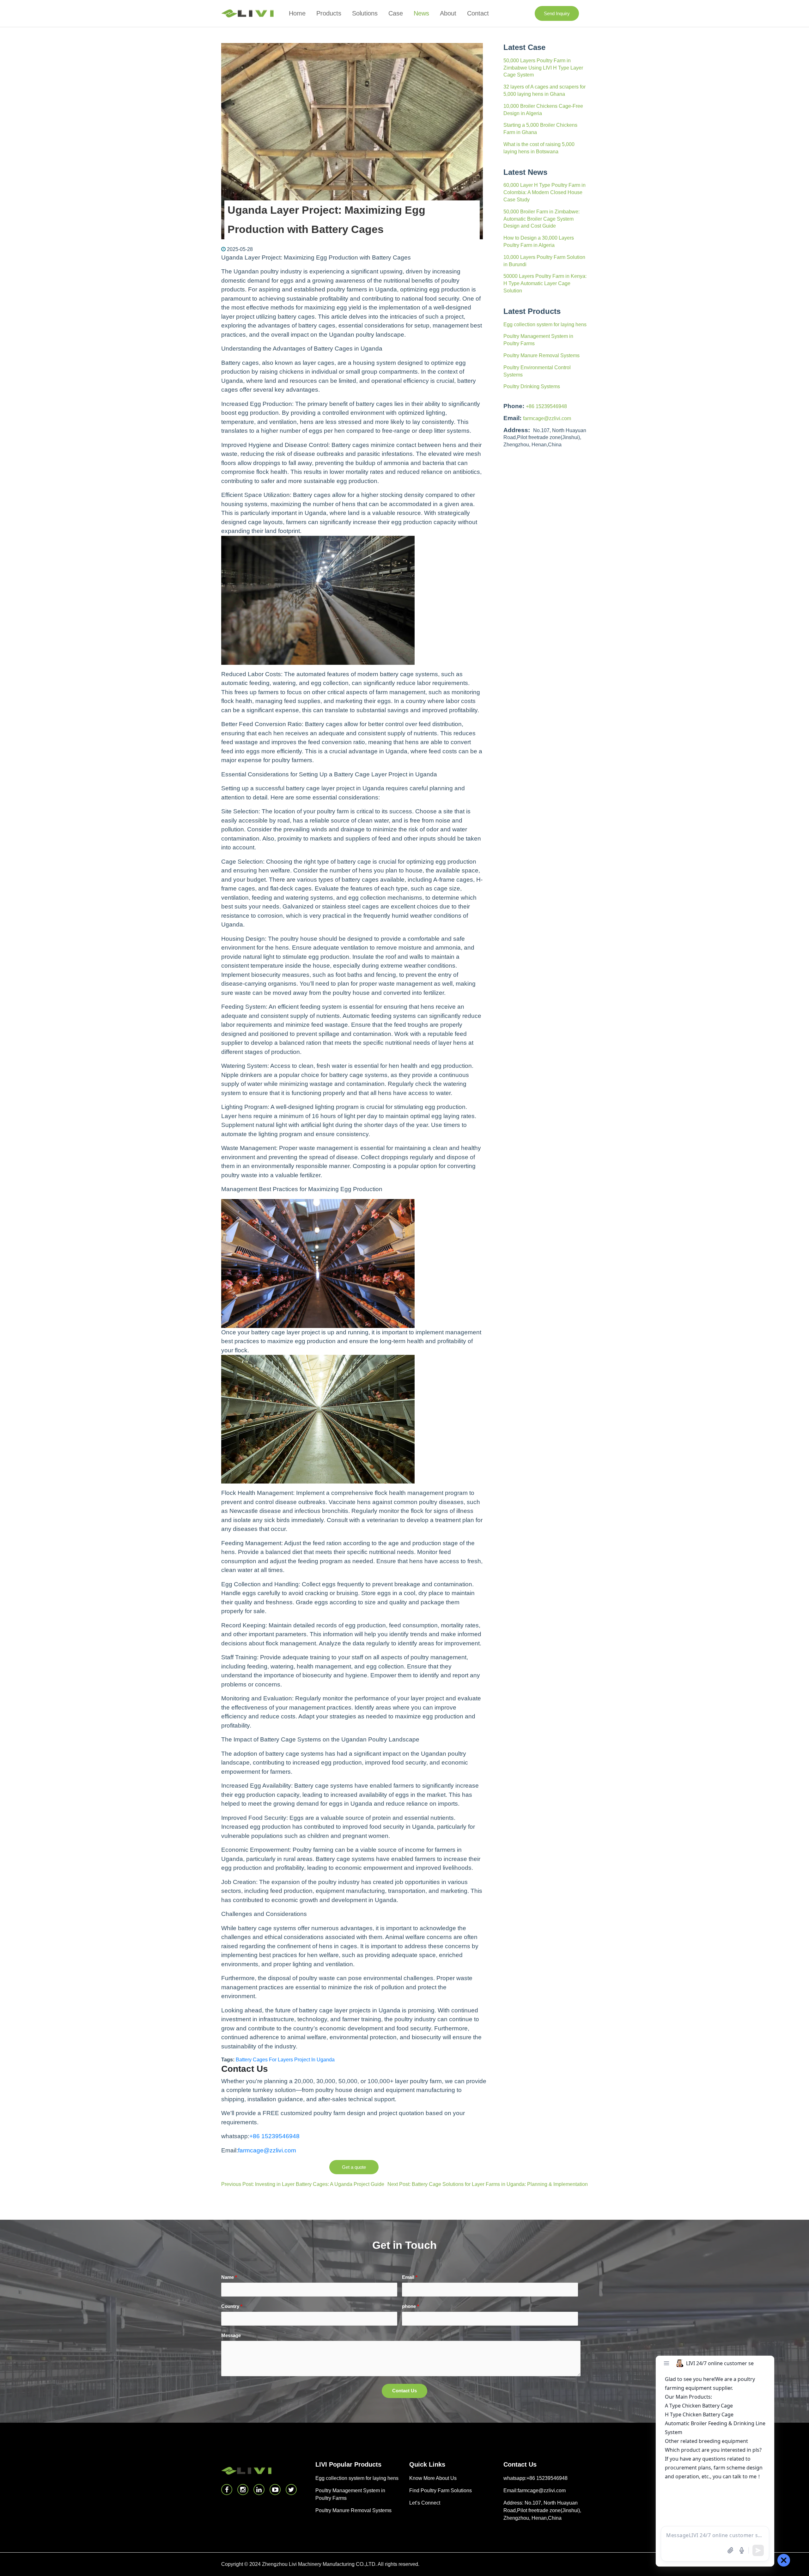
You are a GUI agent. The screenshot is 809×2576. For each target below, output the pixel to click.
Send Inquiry (557, 13)
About (448, 13)
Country (232, 2306)
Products (329, 13)
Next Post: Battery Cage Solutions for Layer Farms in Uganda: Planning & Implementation (488, 2184)
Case (396, 13)
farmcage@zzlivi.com (547, 418)
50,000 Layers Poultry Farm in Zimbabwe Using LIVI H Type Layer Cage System (543, 68)
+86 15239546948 (546, 406)
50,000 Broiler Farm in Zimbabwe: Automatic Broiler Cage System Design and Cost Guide (541, 219)
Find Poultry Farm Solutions (441, 2490)
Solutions (365, 13)
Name (229, 2277)
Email (410, 2277)
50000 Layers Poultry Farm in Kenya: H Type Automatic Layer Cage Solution (545, 283)
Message (231, 2335)
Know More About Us (433, 2478)
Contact (478, 13)
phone (411, 2306)
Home (297, 13)
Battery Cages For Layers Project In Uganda (285, 2060)
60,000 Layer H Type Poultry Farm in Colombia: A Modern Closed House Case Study (544, 192)
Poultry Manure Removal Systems (541, 355)
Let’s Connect (425, 2503)
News (421, 13)
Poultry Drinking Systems (532, 386)
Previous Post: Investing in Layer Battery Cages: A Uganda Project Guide (303, 2184)
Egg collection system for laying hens (545, 324)
